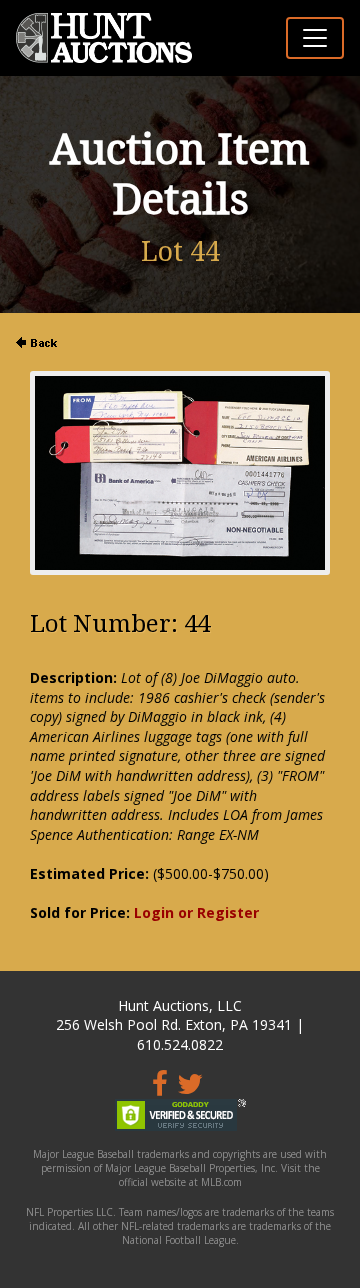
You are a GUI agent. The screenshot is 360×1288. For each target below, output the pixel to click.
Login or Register (196, 912)
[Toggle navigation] (315, 38)
